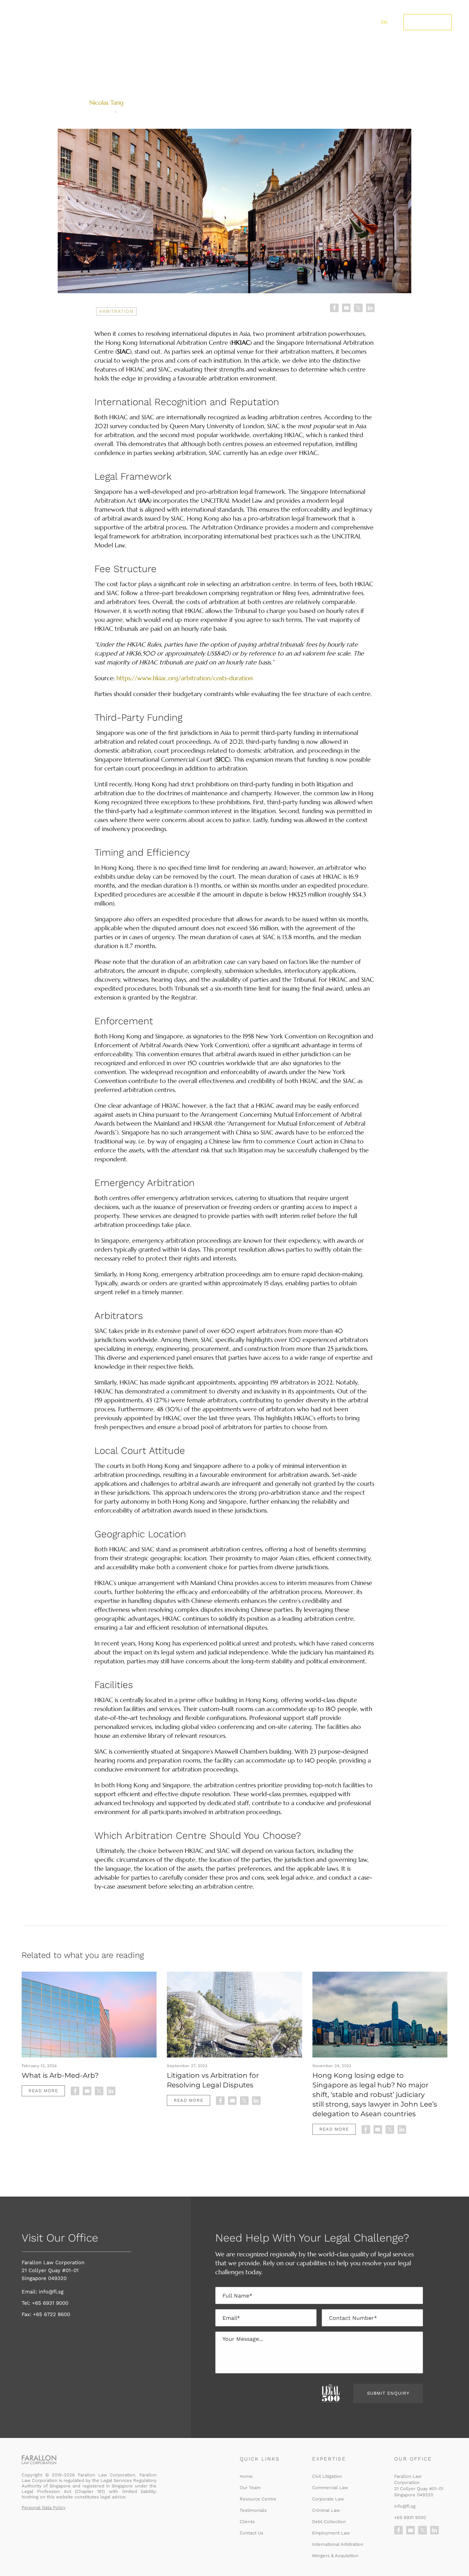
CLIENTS (347, 22)
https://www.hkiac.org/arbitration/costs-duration (185, 678)
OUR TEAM (192, 22)
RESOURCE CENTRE (235, 22)
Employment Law (331, 2533)
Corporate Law (328, 2499)
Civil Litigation (327, 2476)
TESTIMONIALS (283, 22)
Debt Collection (329, 2522)
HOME (120, 22)
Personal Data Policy (44, 2507)
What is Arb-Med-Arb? (60, 2075)
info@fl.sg (50, 2292)
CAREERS (318, 22)
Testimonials (253, 2510)
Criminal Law (326, 2510)
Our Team (250, 2488)
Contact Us (428, 22)
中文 (396, 22)
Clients (247, 2522)
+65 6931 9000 (50, 2303)
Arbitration (116, 311)
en (384, 22)
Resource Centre (258, 2499)
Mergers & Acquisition (335, 2556)
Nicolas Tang (106, 102)
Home (246, 2476)
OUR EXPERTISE (154, 22)
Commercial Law (330, 2488)
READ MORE (43, 2091)
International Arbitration (338, 2544)
